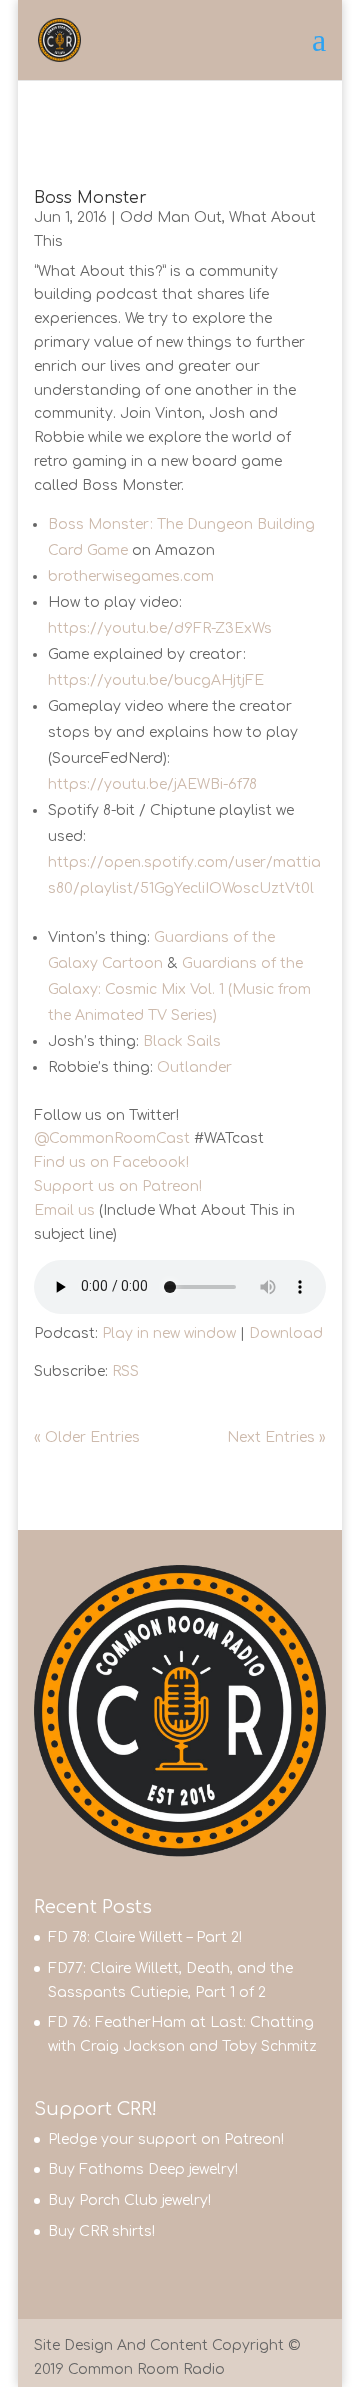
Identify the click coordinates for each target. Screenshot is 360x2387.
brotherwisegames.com (131, 576)
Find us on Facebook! (111, 1162)
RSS (125, 1371)
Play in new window (169, 1333)
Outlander (194, 1067)
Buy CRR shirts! (101, 2231)
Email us (64, 1210)
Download (286, 1333)
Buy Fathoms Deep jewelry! (143, 2169)
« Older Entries (87, 1437)
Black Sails (182, 1041)
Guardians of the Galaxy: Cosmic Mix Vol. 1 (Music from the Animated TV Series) (179, 989)
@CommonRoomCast (112, 1138)
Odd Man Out (171, 217)
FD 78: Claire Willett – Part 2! (145, 1937)
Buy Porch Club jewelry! (129, 2200)
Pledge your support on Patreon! (166, 2139)
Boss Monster (90, 198)
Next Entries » (276, 1437)
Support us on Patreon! (118, 1186)
